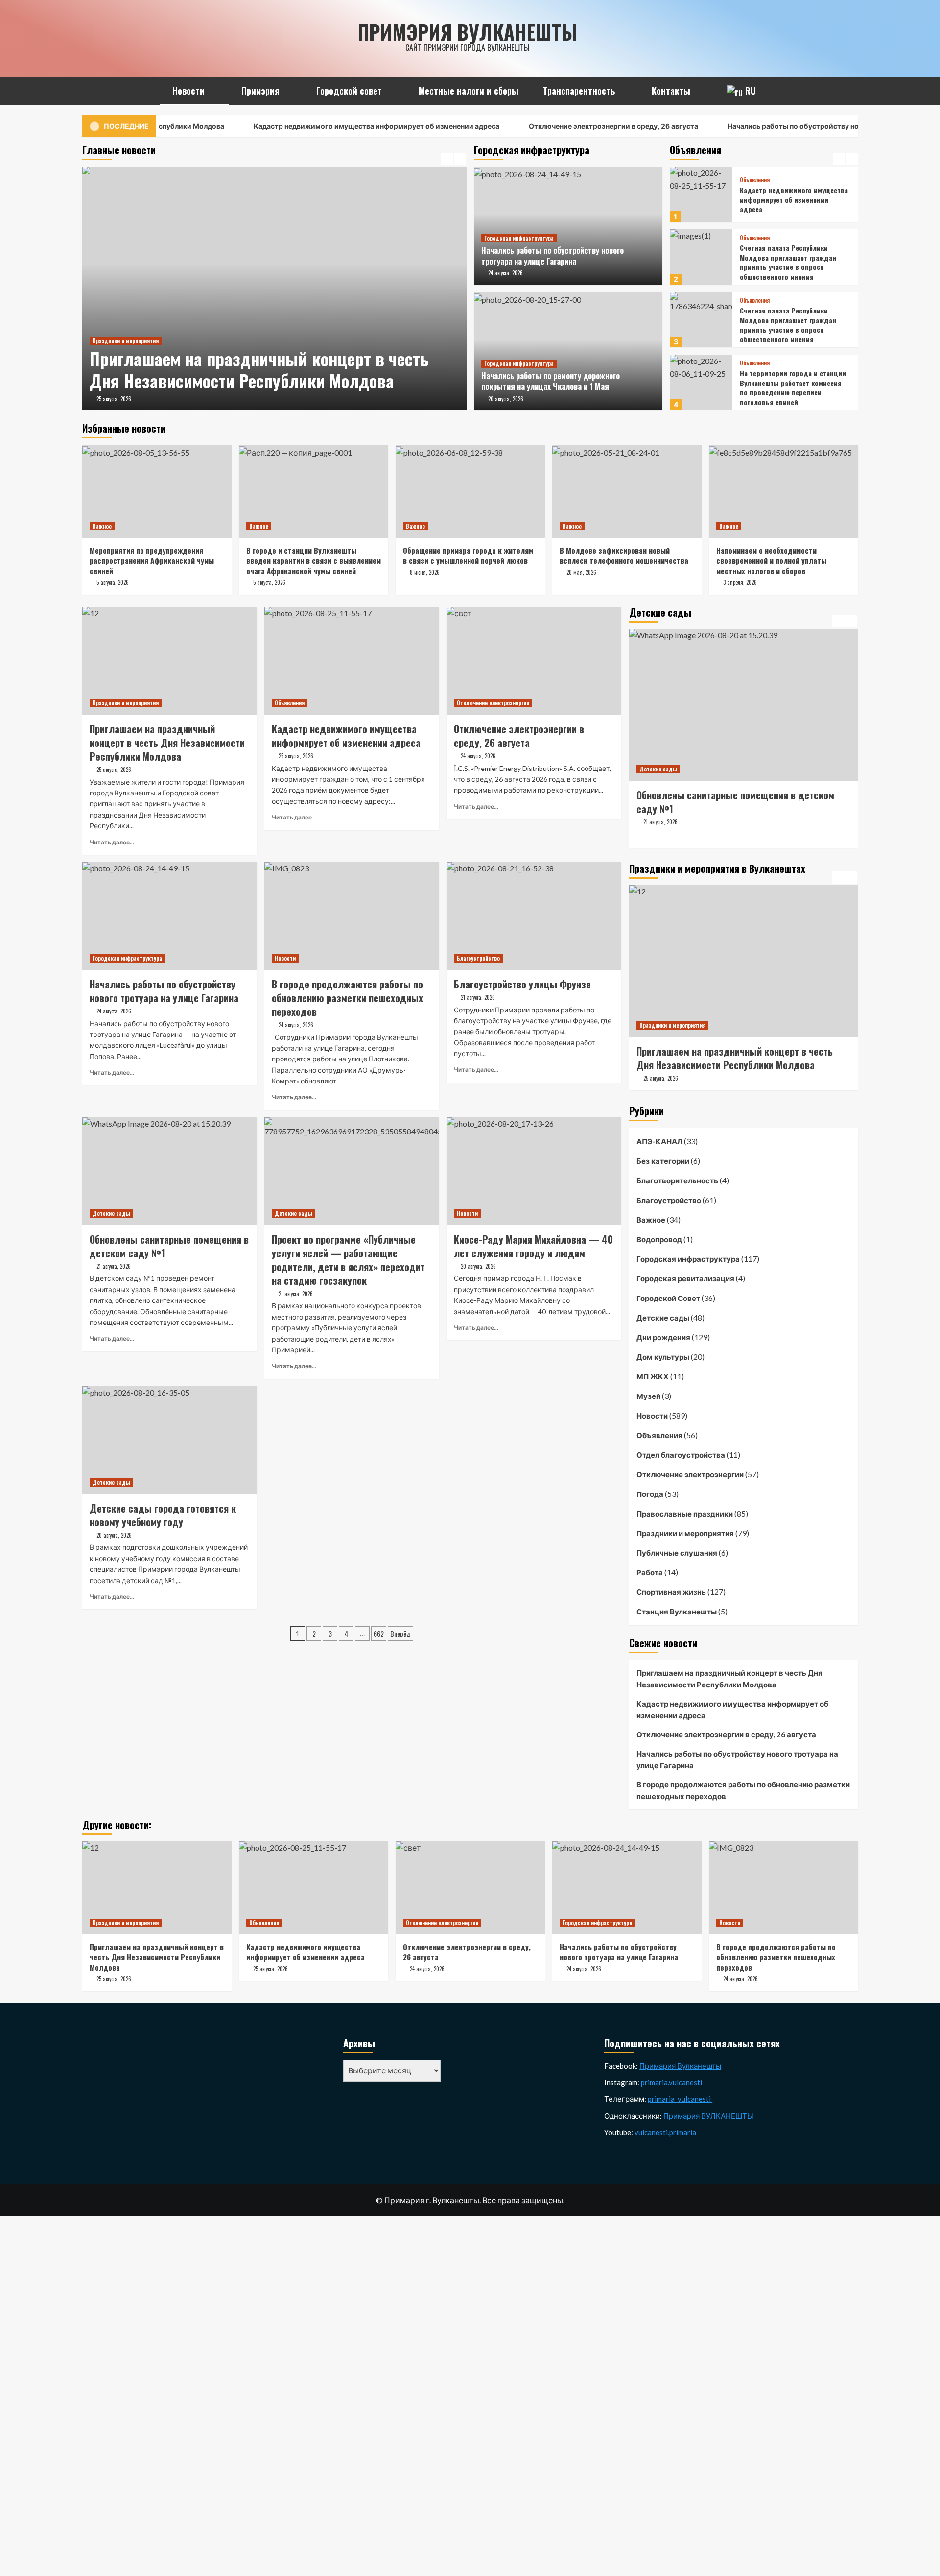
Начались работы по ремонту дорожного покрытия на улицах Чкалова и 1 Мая (551, 381)
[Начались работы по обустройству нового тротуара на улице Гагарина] (170, 916)
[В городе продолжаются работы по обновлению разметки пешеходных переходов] (352, 916)
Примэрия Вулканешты (468, 32)
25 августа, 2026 (114, 399)
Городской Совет (668, 1298)
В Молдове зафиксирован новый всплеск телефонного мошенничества (624, 555)
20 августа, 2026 (506, 399)
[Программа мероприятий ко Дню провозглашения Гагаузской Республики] (744, 961)
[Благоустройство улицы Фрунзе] (534, 916)
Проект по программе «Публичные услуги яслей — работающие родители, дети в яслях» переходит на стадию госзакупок (738, 809)
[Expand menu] (211, 92)
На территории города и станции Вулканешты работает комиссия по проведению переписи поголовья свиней (793, 325)
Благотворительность (677, 1180)
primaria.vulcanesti (671, 2082)
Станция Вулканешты (677, 1612)
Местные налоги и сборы (469, 91)
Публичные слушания (677, 1553)
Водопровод (659, 1239)
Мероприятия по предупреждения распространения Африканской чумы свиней (152, 560)
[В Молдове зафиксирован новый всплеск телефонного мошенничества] (627, 491)
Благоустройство (478, 958)
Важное (102, 526)
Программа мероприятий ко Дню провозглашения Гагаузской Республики (741, 1058)
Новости (188, 91)
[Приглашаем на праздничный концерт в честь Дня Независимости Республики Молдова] (274, 289)
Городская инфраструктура (519, 238)
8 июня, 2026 (425, 572)
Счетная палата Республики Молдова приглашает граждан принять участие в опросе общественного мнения (788, 199)
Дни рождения (663, 1337)
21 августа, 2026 (660, 836)
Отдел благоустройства (681, 1455)
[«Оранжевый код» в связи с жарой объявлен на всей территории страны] (701, 382)
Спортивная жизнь (671, 1592)
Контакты (671, 91)
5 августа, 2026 (113, 582)
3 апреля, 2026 (740, 582)
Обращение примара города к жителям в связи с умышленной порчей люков (468, 555)
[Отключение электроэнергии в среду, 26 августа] (534, 661)
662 (379, 1633)
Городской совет (349, 91)
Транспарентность (579, 91)
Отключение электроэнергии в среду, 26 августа (542, 126)
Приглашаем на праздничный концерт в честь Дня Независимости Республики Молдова (259, 370)
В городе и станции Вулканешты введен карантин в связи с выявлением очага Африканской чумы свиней (314, 560)
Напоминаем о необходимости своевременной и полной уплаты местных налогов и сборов (771, 560)
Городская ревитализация (685, 1278)
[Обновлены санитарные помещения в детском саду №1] (170, 1171)
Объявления (755, 175)
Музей (648, 1396)
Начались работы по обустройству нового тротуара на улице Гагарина (779, 126)
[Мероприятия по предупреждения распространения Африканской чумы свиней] (157, 491)
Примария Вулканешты (680, 2066)
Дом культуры (663, 1357)
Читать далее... (112, 842)
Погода (650, 1494)
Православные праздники (685, 1514)
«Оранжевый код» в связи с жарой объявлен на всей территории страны (785, 387)
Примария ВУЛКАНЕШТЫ (708, 2116)
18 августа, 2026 (661, 1078)
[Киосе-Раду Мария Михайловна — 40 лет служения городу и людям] (534, 1171)
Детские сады (111, 1213)
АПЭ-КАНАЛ (659, 1141)
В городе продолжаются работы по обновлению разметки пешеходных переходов (743, 1790)
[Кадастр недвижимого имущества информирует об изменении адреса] (352, 661)
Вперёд (400, 1633)
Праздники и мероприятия (126, 341)
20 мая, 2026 (581, 572)
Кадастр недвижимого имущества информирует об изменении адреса (305, 126)
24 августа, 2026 (505, 273)
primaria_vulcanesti (680, 2099)
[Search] (852, 89)
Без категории (663, 1161)
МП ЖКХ (653, 1376)
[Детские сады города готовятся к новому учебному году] (170, 1440)
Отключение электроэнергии (493, 703)
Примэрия (260, 91)
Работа (650, 1572)
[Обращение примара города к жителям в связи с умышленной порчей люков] (470, 491)
